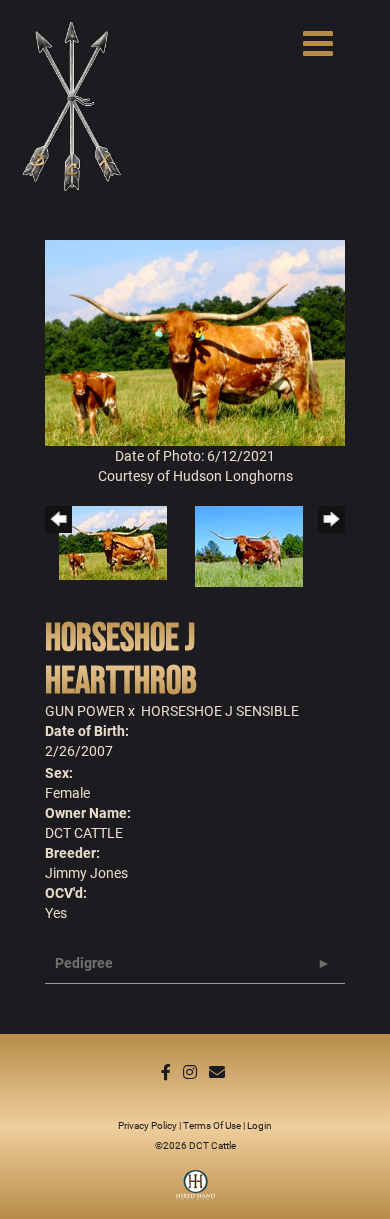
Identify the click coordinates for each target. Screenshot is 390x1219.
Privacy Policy (147, 1125)
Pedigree (84, 962)
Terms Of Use (212, 1125)
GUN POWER (85, 710)
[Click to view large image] (195, 341)
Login (259, 1125)
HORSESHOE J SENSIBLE (220, 710)
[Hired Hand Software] (195, 1192)
